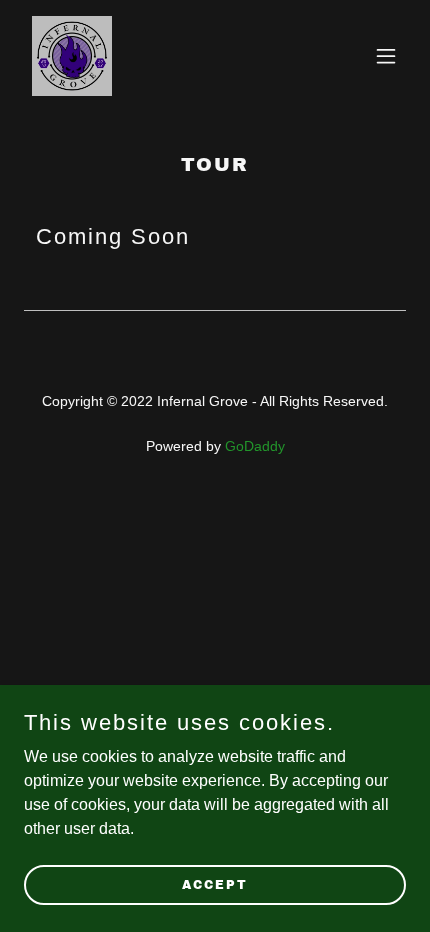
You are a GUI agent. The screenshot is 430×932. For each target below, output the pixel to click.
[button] (386, 56)
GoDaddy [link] (255, 446)
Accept (215, 884)
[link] (72, 56)
